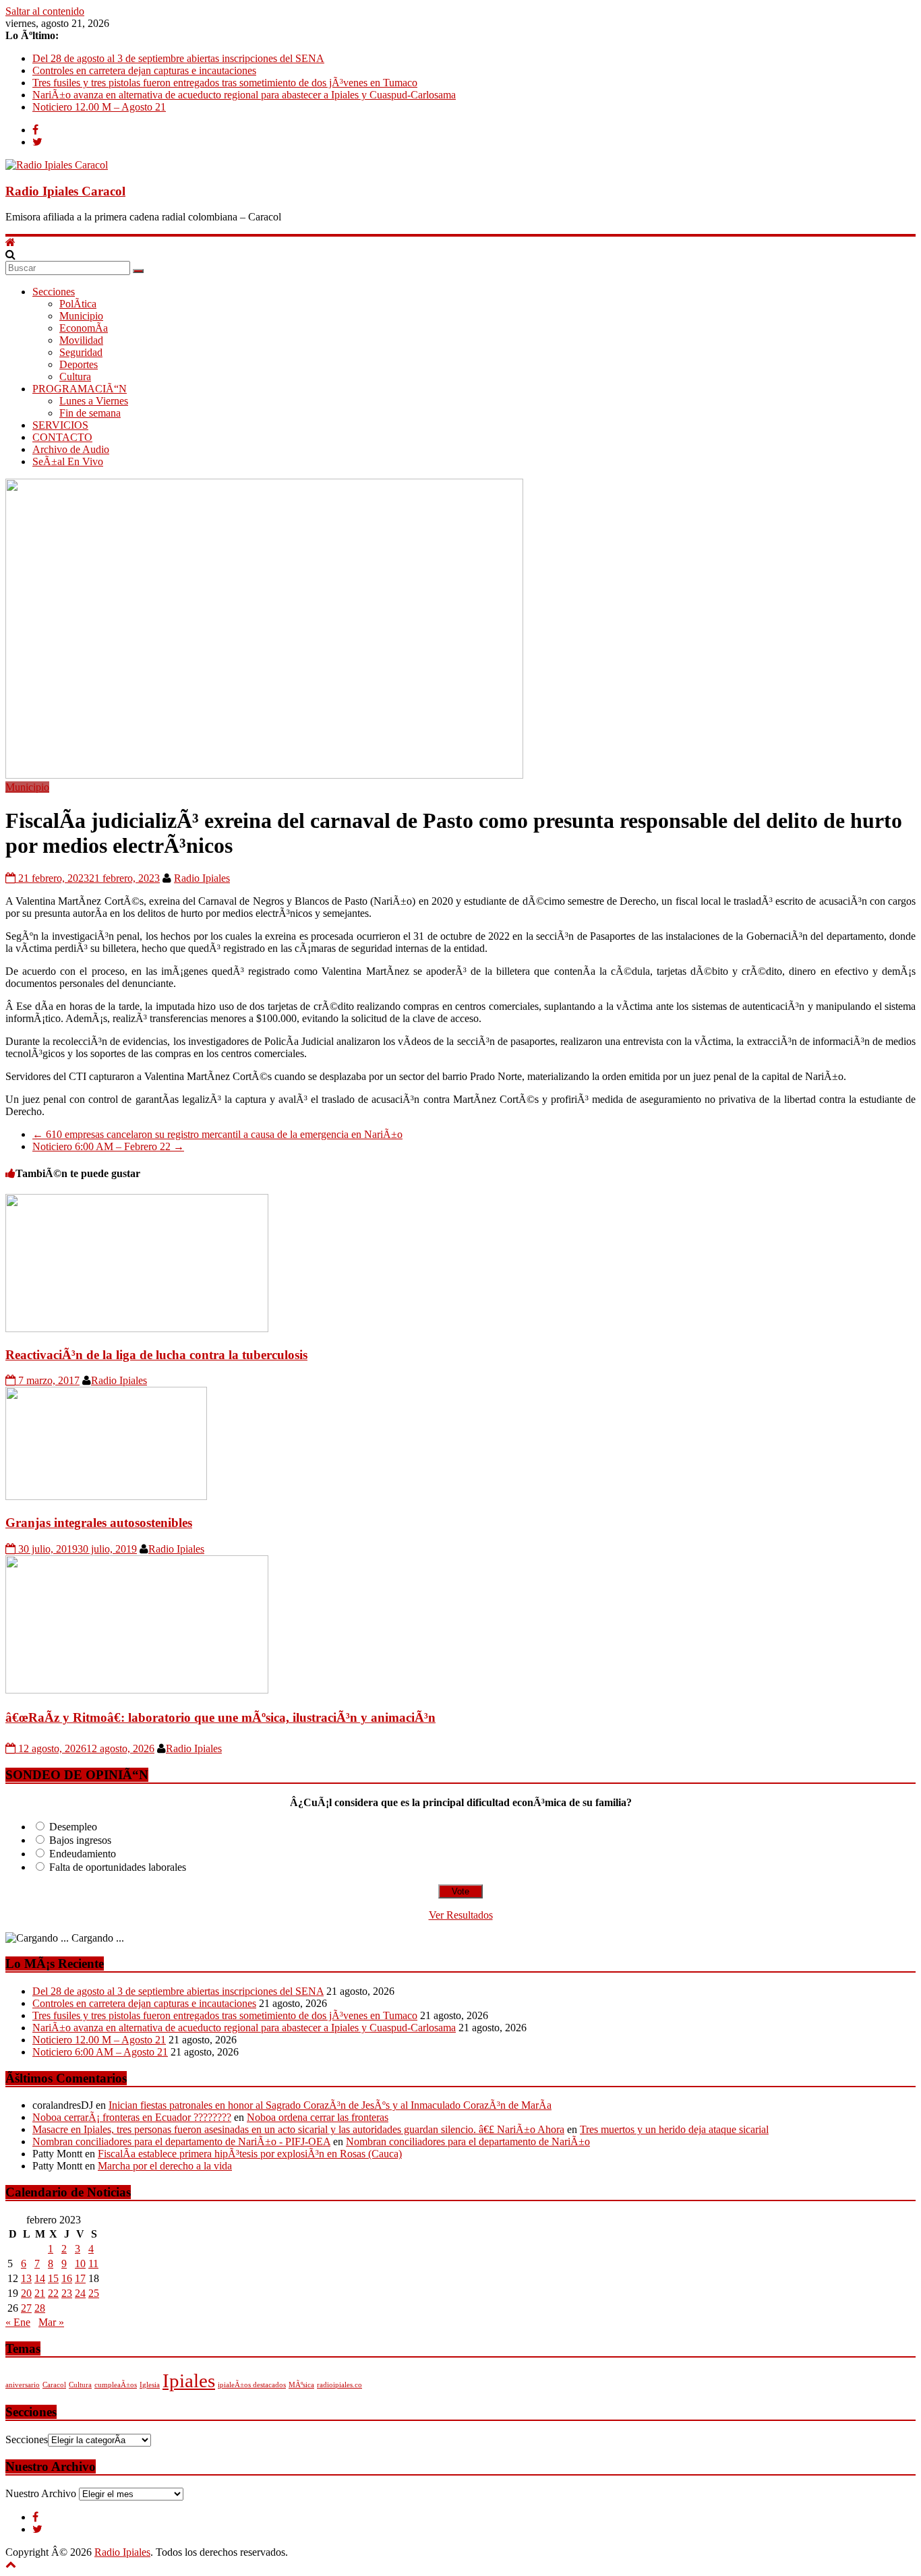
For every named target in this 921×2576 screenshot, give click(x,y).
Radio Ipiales (202, 878)
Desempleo (73, 1827)
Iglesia (150, 2385)
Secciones (54, 292)
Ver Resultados (461, 1915)
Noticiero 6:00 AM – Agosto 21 (100, 2052)
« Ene (18, 2322)
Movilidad (81, 340)
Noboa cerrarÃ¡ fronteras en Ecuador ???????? (132, 2117)
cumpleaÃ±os (116, 2385)
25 (94, 2293)
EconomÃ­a (84, 328)
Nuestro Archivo (41, 2493)
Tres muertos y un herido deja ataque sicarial (674, 2129)
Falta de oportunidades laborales (118, 1867)
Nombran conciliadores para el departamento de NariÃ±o (468, 2141)
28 (40, 2308)
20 (26, 2293)
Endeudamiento (83, 1854)
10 (80, 2264)
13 (26, 2278)
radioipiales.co (339, 2385)
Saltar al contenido (45, 11)
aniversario (23, 2385)
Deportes (79, 364)
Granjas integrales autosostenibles (99, 1523)
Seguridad (81, 352)
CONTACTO (62, 437)
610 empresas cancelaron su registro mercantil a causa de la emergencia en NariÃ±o (217, 1134)
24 (80, 2293)
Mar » (51, 2322)
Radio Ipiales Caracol (65, 191)
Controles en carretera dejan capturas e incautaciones (144, 70)
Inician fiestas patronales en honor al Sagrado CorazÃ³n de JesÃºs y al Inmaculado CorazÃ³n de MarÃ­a (330, 2105)
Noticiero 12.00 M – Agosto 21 (99, 107)
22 (53, 2293)
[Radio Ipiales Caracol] (10, 242)
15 (53, 2278)
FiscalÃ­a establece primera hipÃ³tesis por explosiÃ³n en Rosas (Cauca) (250, 2154)
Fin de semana (90, 413)
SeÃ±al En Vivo (68, 461)
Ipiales (189, 2380)
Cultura (75, 377)
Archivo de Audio (71, 449)
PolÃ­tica (78, 304)
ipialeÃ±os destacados (252, 2385)
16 (67, 2278)
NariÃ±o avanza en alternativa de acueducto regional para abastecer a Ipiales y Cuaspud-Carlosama (244, 95)
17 (80, 2278)
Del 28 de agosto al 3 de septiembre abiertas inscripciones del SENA (178, 58)
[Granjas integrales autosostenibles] (106, 1496)
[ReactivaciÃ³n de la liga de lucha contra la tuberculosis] (137, 1328)
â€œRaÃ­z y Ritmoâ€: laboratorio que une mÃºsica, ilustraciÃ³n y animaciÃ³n (220, 1717)
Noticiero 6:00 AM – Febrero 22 (108, 1146)
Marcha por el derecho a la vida (165, 2166)
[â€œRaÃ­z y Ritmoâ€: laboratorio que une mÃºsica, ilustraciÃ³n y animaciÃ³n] (137, 1690)
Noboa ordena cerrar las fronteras (318, 2117)
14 (40, 2278)
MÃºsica (301, 2385)
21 (40, 2293)
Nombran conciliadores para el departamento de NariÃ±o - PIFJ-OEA (181, 2141)
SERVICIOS (60, 425)
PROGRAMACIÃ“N (80, 389)
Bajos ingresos (80, 1840)
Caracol (54, 2385)
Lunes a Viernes (94, 401)
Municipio (81, 316)
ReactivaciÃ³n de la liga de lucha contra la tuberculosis (156, 1355)
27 (26, 2308)
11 (93, 2264)
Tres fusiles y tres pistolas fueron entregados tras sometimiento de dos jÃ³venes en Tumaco (225, 83)
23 (67, 2293)
